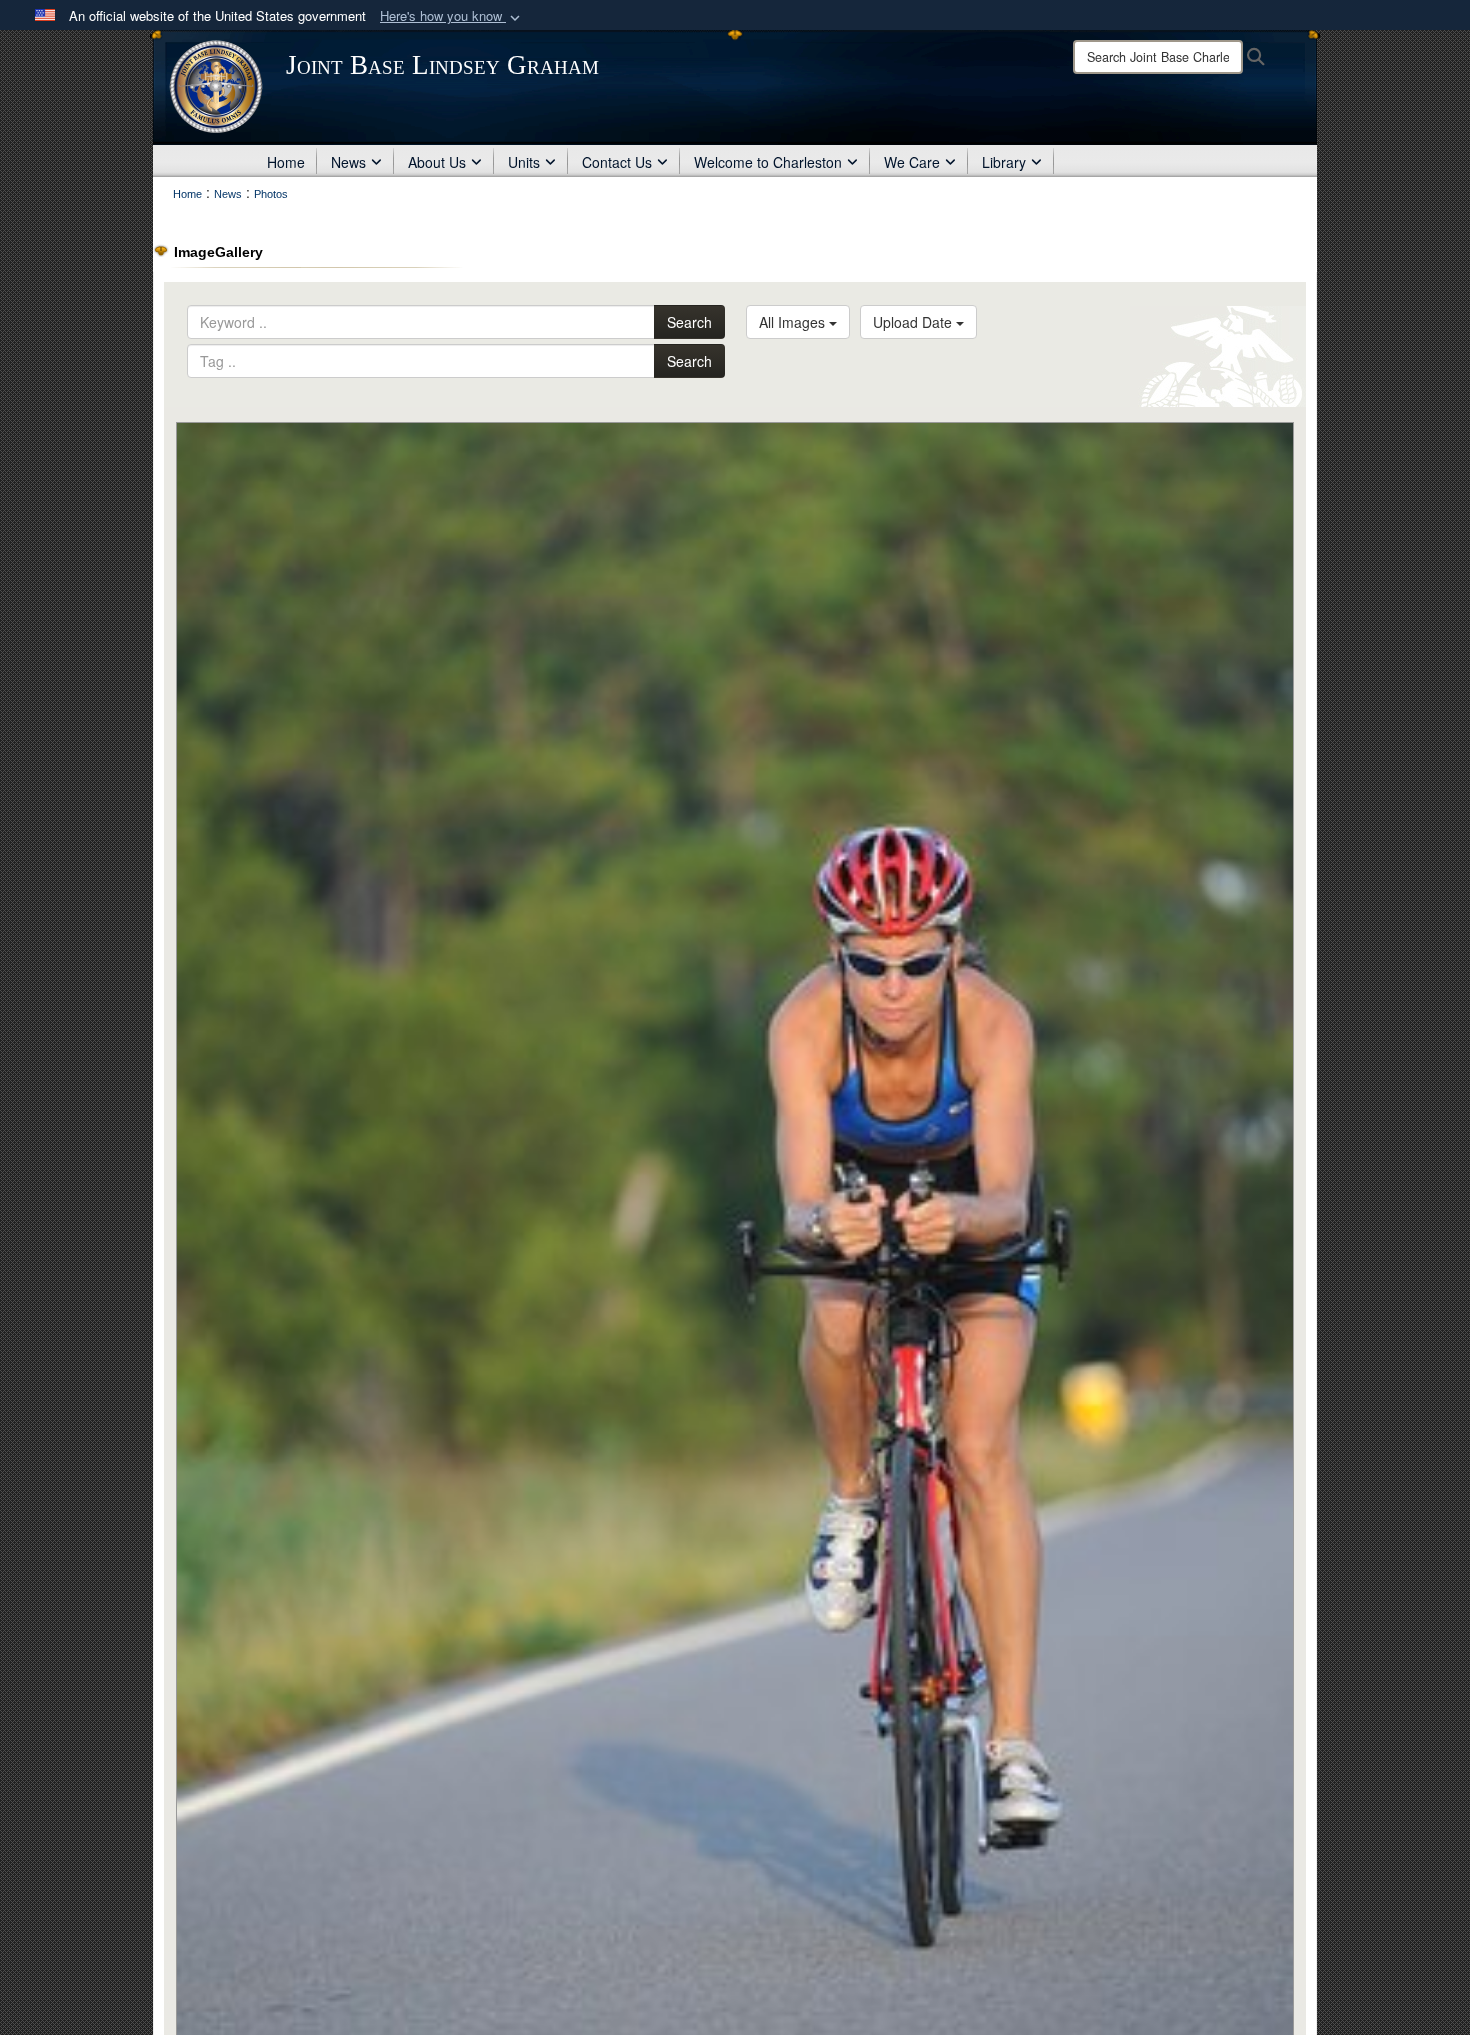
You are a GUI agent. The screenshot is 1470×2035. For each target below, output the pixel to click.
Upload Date (914, 322)
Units (524, 162)
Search (689, 322)
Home (286, 162)
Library (1004, 162)
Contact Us (617, 162)
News (348, 162)
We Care (912, 162)
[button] (452, 16)
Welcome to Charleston (768, 162)
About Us (437, 162)
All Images (794, 322)
